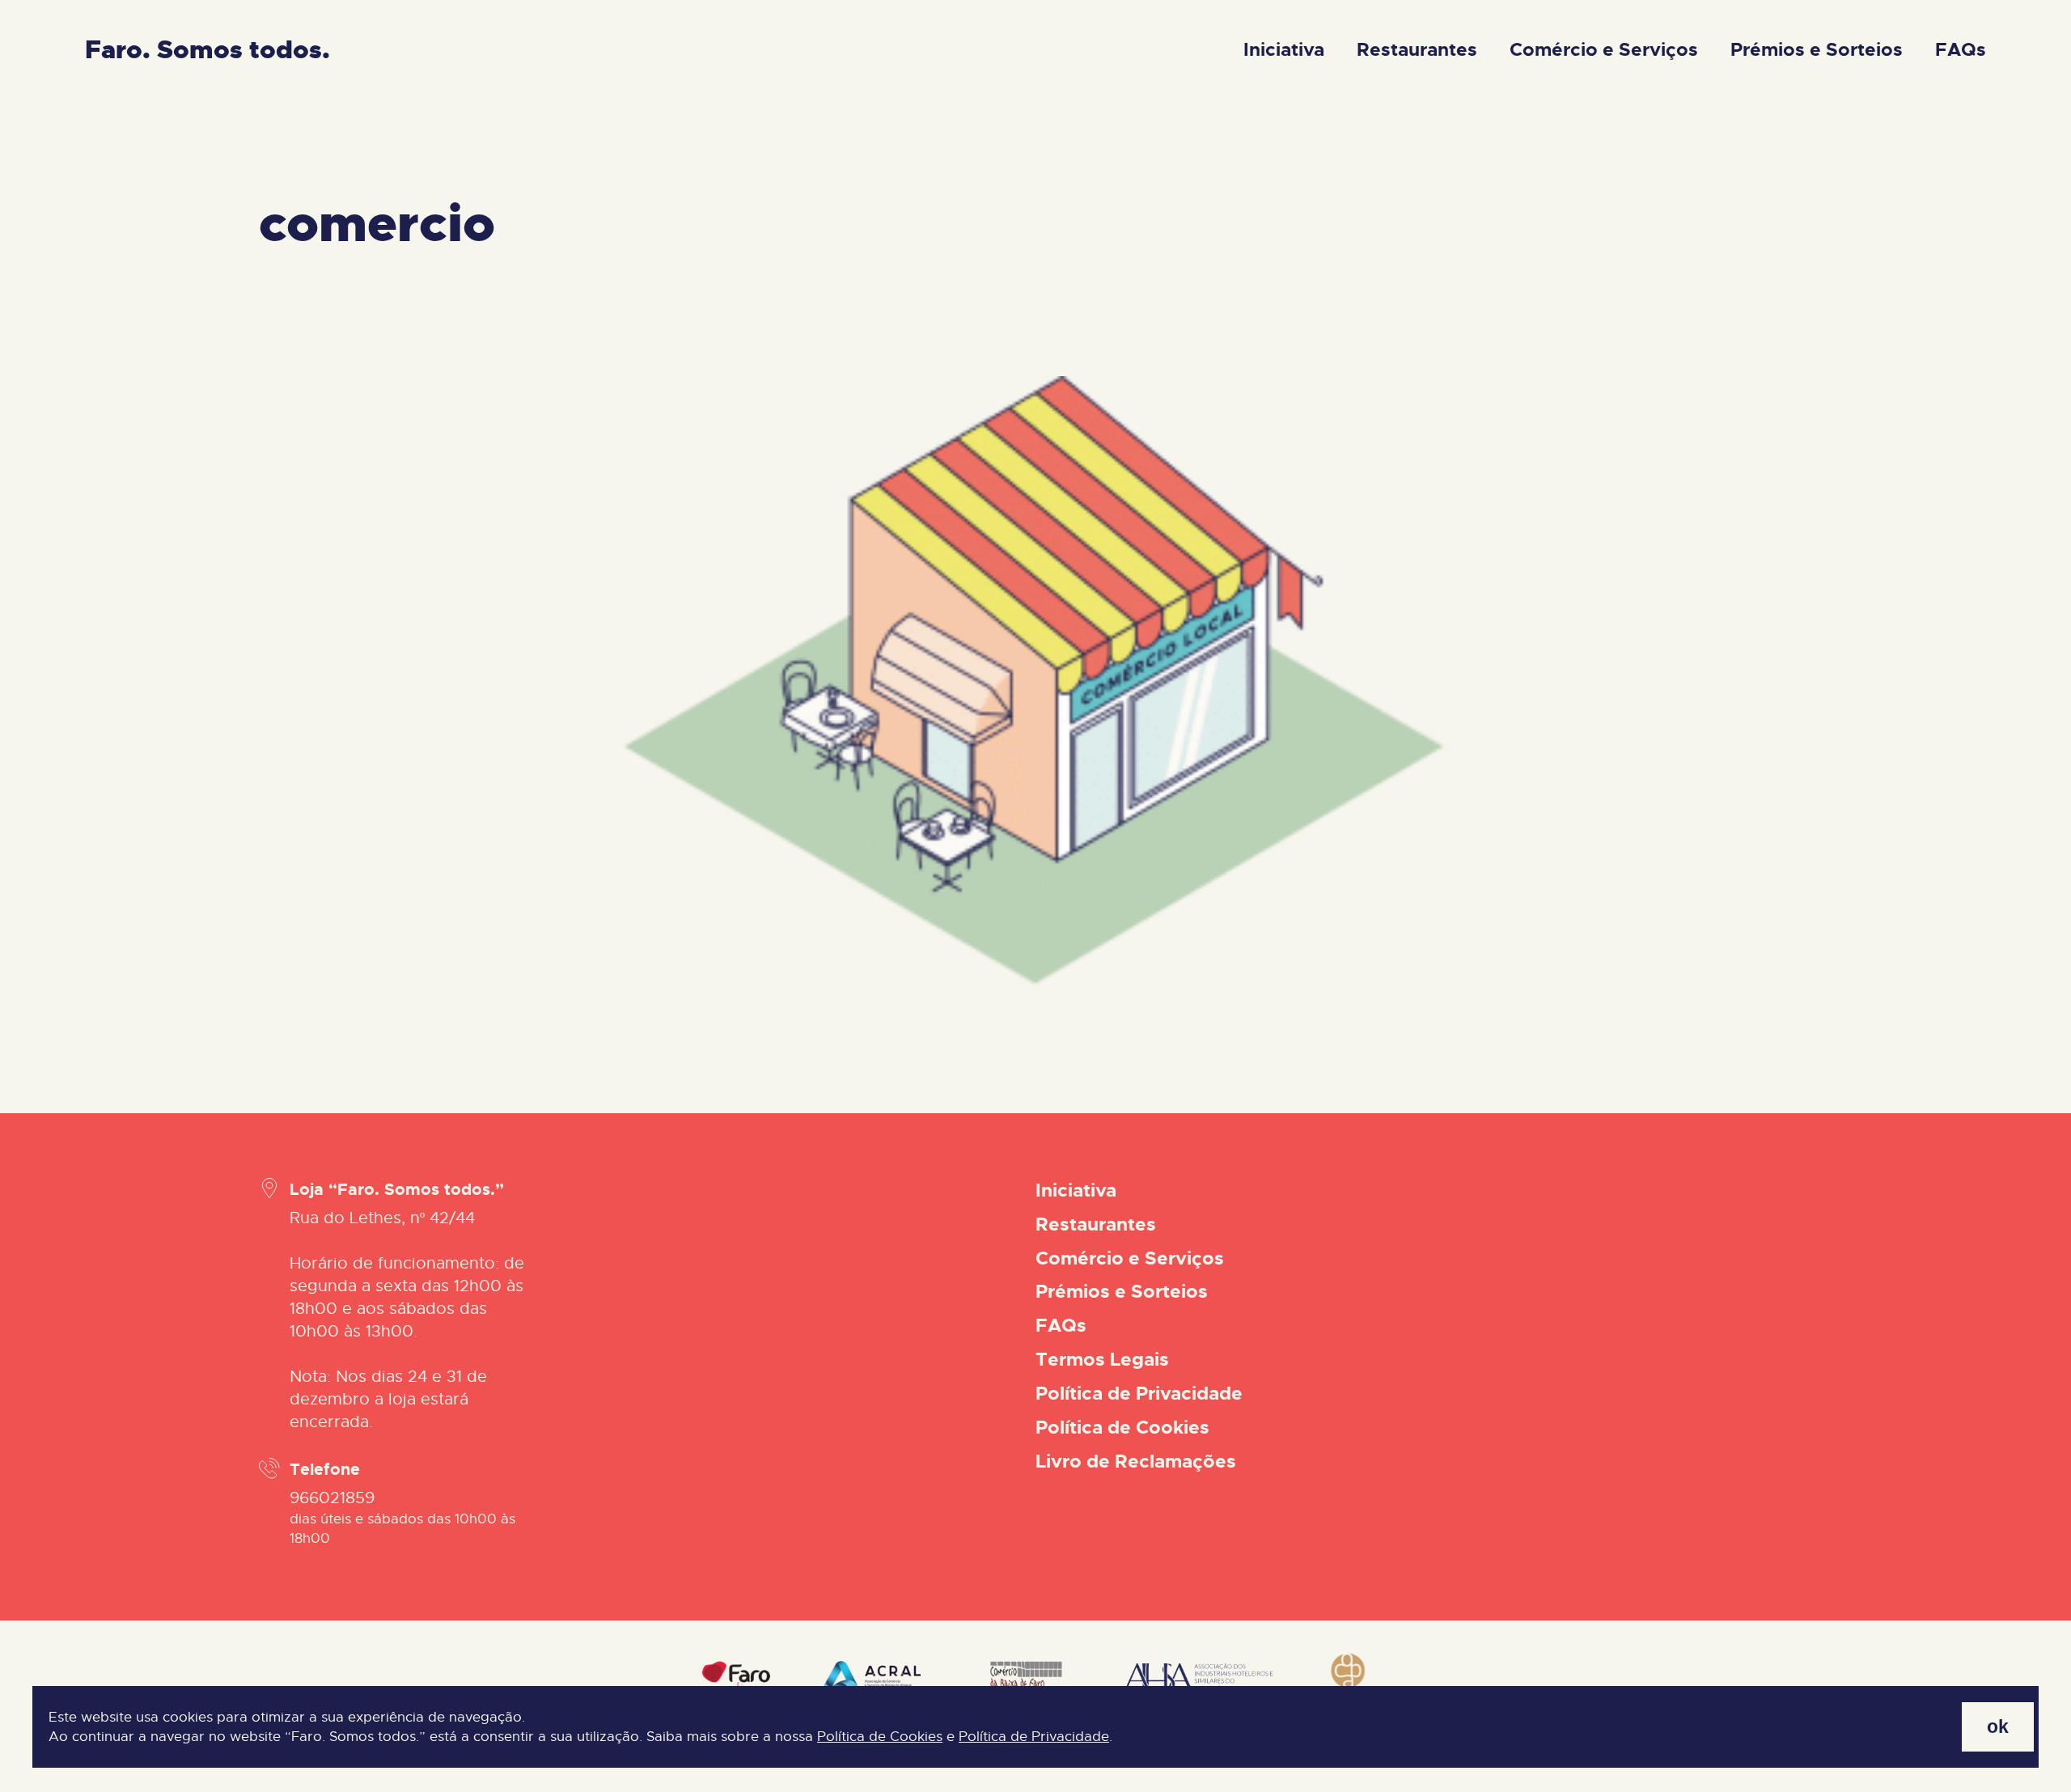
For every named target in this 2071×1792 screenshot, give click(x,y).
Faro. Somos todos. (208, 50)
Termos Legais (1102, 1360)
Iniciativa (1284, 50)
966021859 (332, 1498)
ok (1998, 1726)
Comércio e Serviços (1604, 50)
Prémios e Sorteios (1817, 50)
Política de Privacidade (1034, 1737)
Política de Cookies (880, 1737)
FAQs (1961, 50)
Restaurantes (1417, 50)
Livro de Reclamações (1136, 1462)
